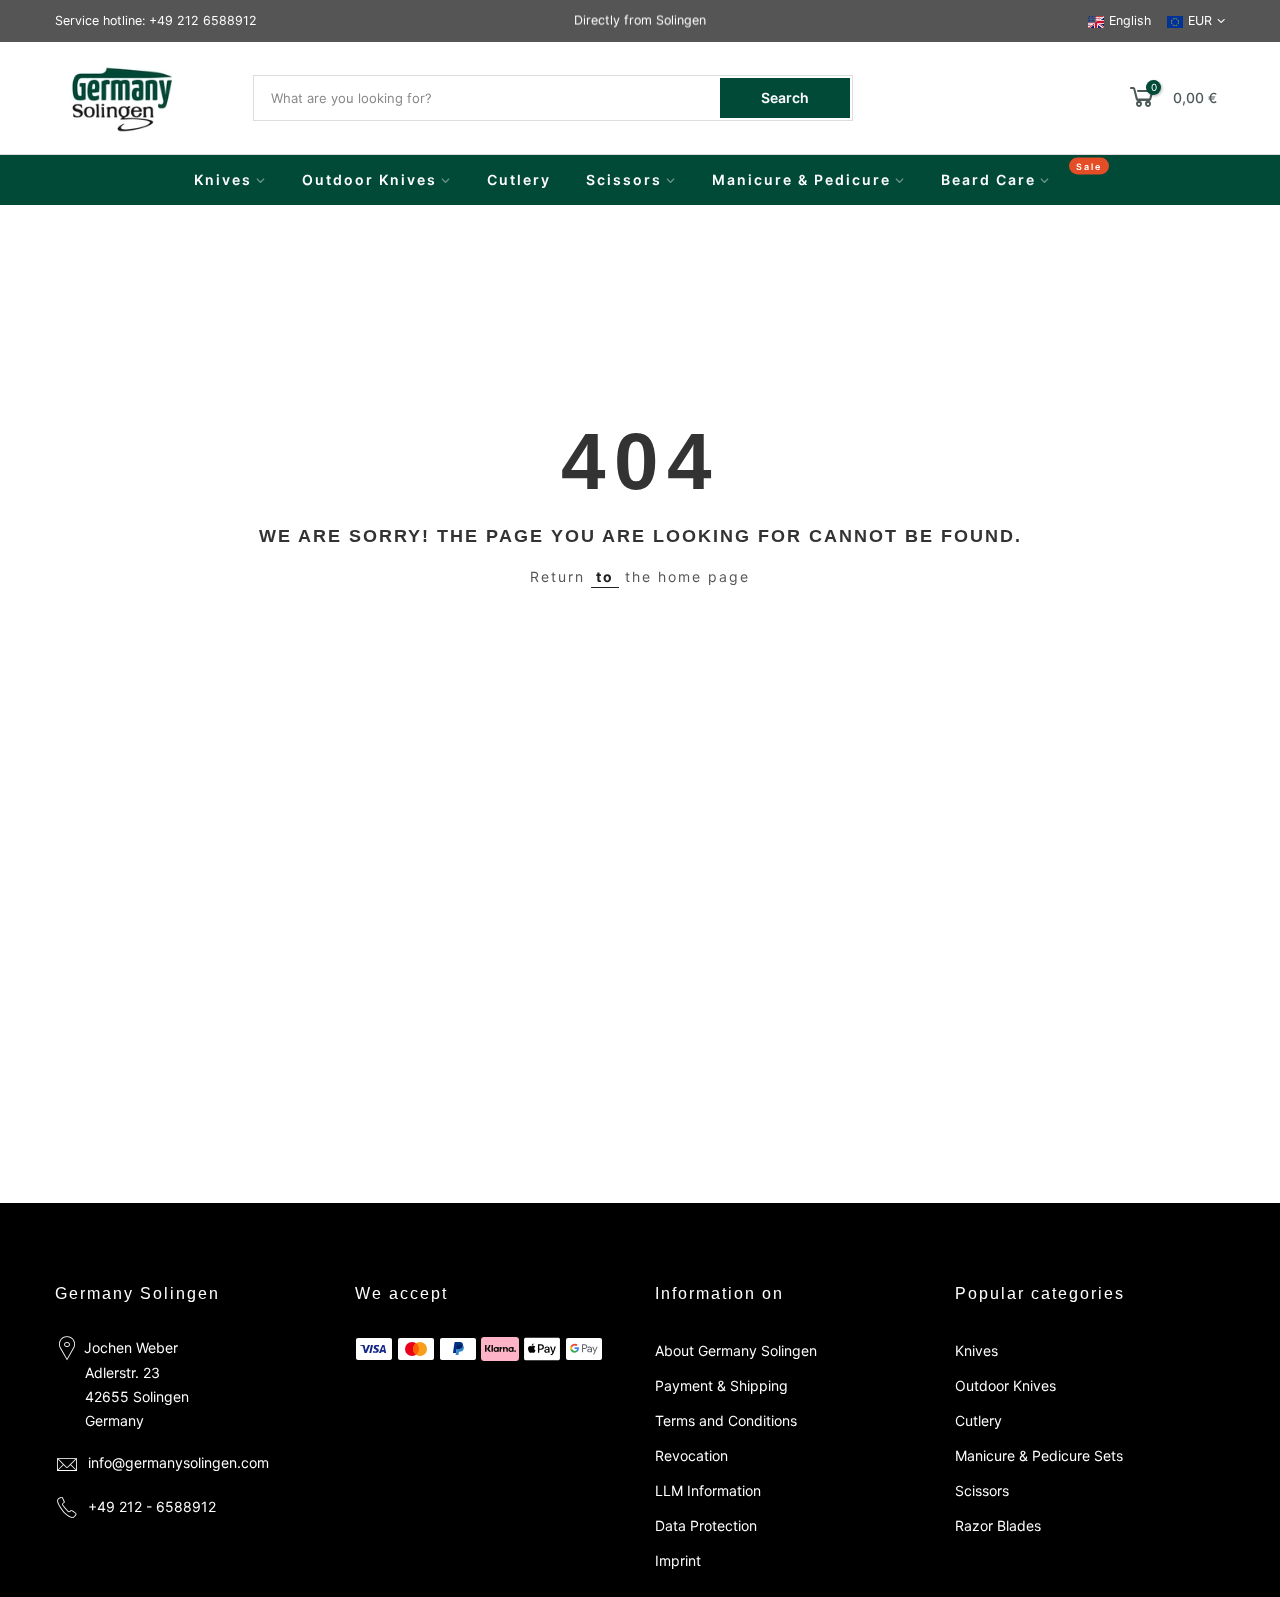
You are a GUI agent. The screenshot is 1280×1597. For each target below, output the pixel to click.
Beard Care (988, 179)
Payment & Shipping (721, 1385)
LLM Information (708, 1490)
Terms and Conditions (726, 1420)
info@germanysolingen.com (178, 1462)
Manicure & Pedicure (801, 179)
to (605, 576)
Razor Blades (998, 1525)
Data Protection (706, 1525)
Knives (223, 179)
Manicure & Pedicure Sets (1039, 1455)
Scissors (624, 179)
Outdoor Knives (369, 179)
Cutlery (519, 179)
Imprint (678, 1560)
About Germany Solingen (736, 1350)
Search (785, 97)
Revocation (691, 1455)
